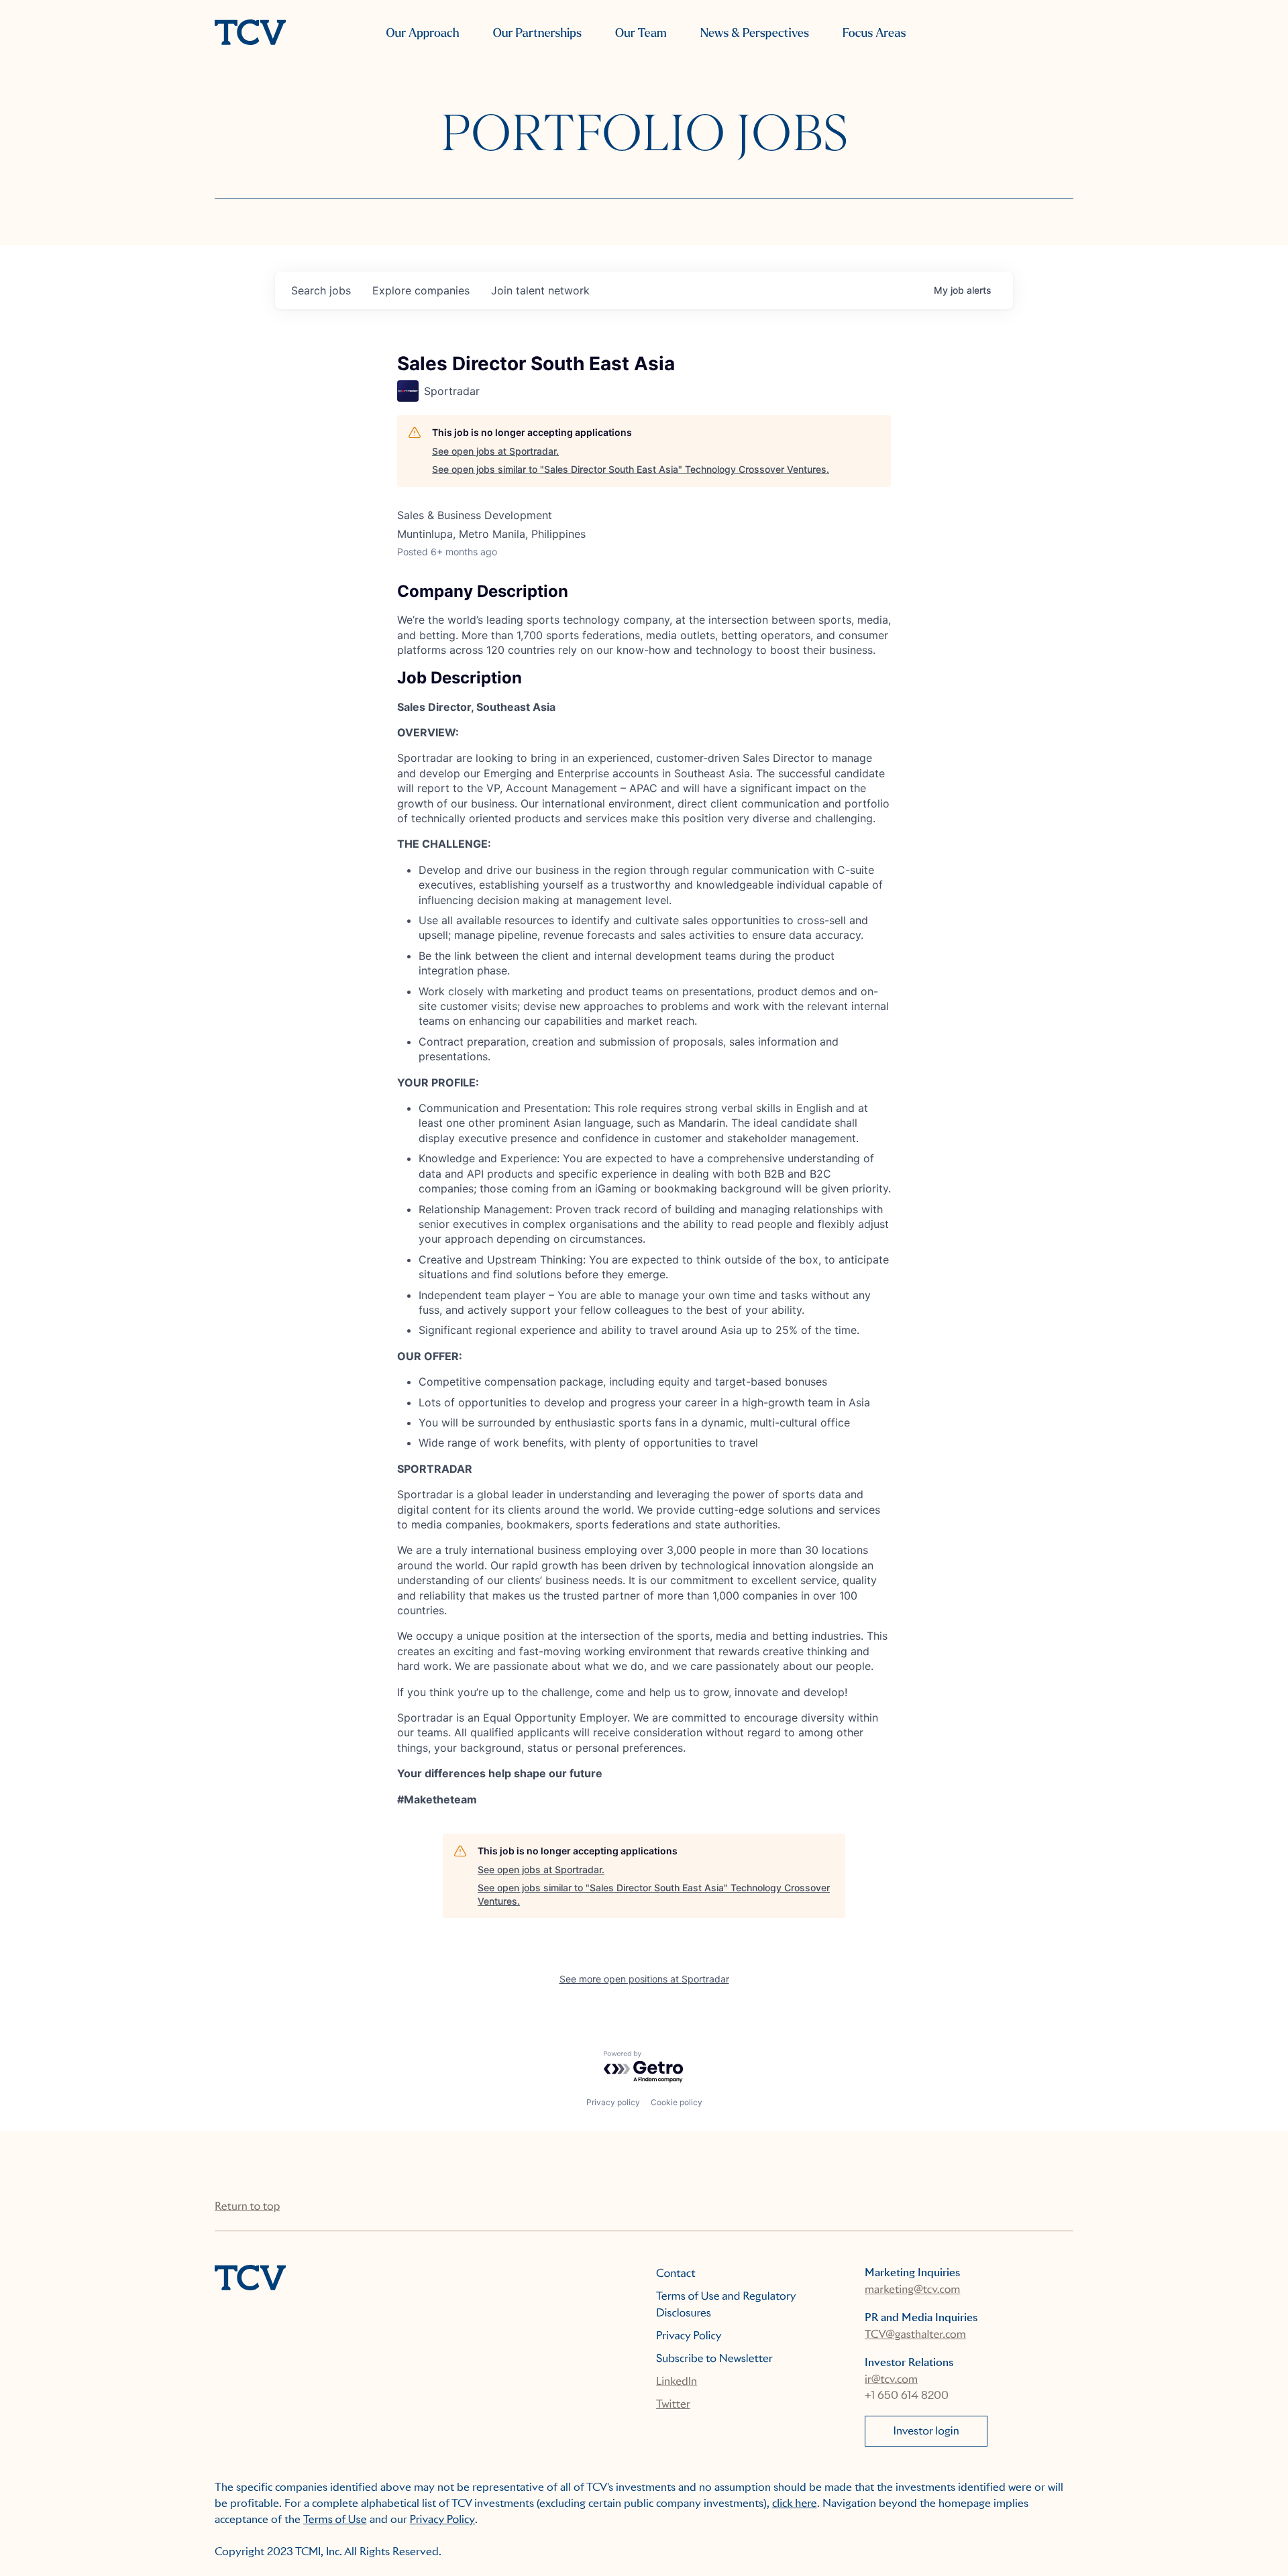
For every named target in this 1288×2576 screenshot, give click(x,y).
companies (421, 290)
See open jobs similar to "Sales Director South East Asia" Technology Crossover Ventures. (631, 469)
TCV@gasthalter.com (915, 2334)
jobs (321, 290)
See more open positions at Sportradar (644, 1979)
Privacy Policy (689, 2336)
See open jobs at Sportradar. (495, 451)
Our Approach (422, 33)
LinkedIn (677, 2381)
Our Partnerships (537, 33)
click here (795, 2503)
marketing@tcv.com (912, 2289)
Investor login (926, 2431)
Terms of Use (335, 2519)
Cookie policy (677, 2102)
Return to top (247, 2206)
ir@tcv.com (891, 2379)
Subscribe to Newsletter (714, 2358)
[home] (250, 34)
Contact (676, 2273)
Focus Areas (874, 33)
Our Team (641, 33)
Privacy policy (613, 2102)
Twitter (673, 2404)
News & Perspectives (755, 33)
